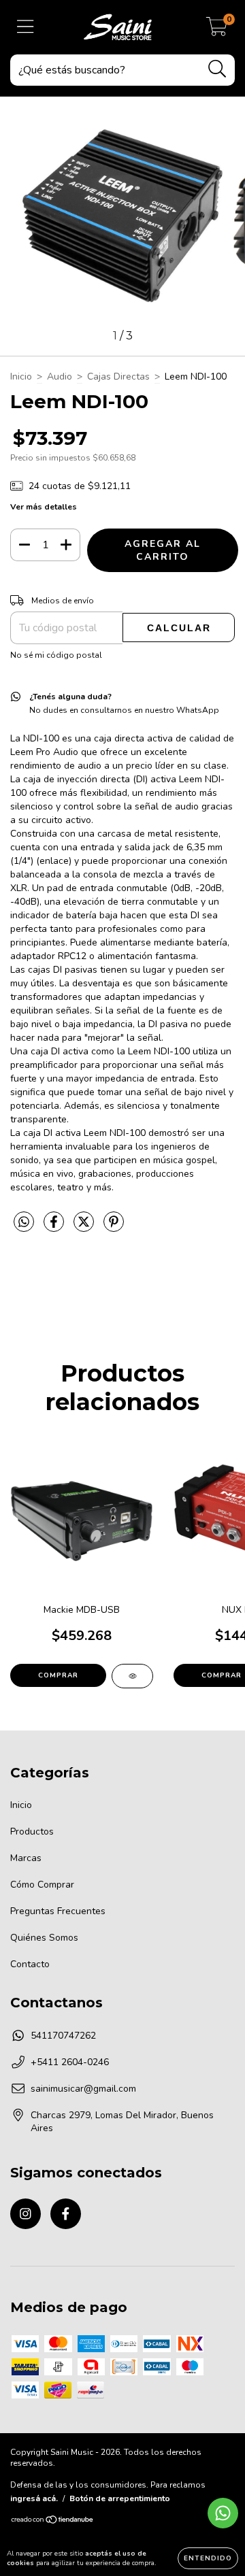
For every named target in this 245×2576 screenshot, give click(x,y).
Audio (60, 377)
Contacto (30, 1964)
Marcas (26, 1858)
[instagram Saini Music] (26, 2214)
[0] (217, 31)
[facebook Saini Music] (66, 2214)
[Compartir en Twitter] (85, 1227)
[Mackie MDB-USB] (132, 1676)
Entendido (208, 2558)
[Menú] (26, 27)
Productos (32, 1831)
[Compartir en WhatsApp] (24, 1223)
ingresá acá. (34, 2498)
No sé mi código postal (56, 655)
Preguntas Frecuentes (58, 1911)
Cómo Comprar (42, 1885)
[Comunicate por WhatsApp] (223, 2513)
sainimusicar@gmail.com (83, 2089)
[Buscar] (217, 69)
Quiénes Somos (44, 1938)
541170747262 (63, 2036)
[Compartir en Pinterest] (114, 1227)
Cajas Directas (118, 377)
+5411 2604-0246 (70, 2062)
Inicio (21, 377)
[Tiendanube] (53, 2522)
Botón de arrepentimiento (120, 2498)
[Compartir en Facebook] (55, 1227)
